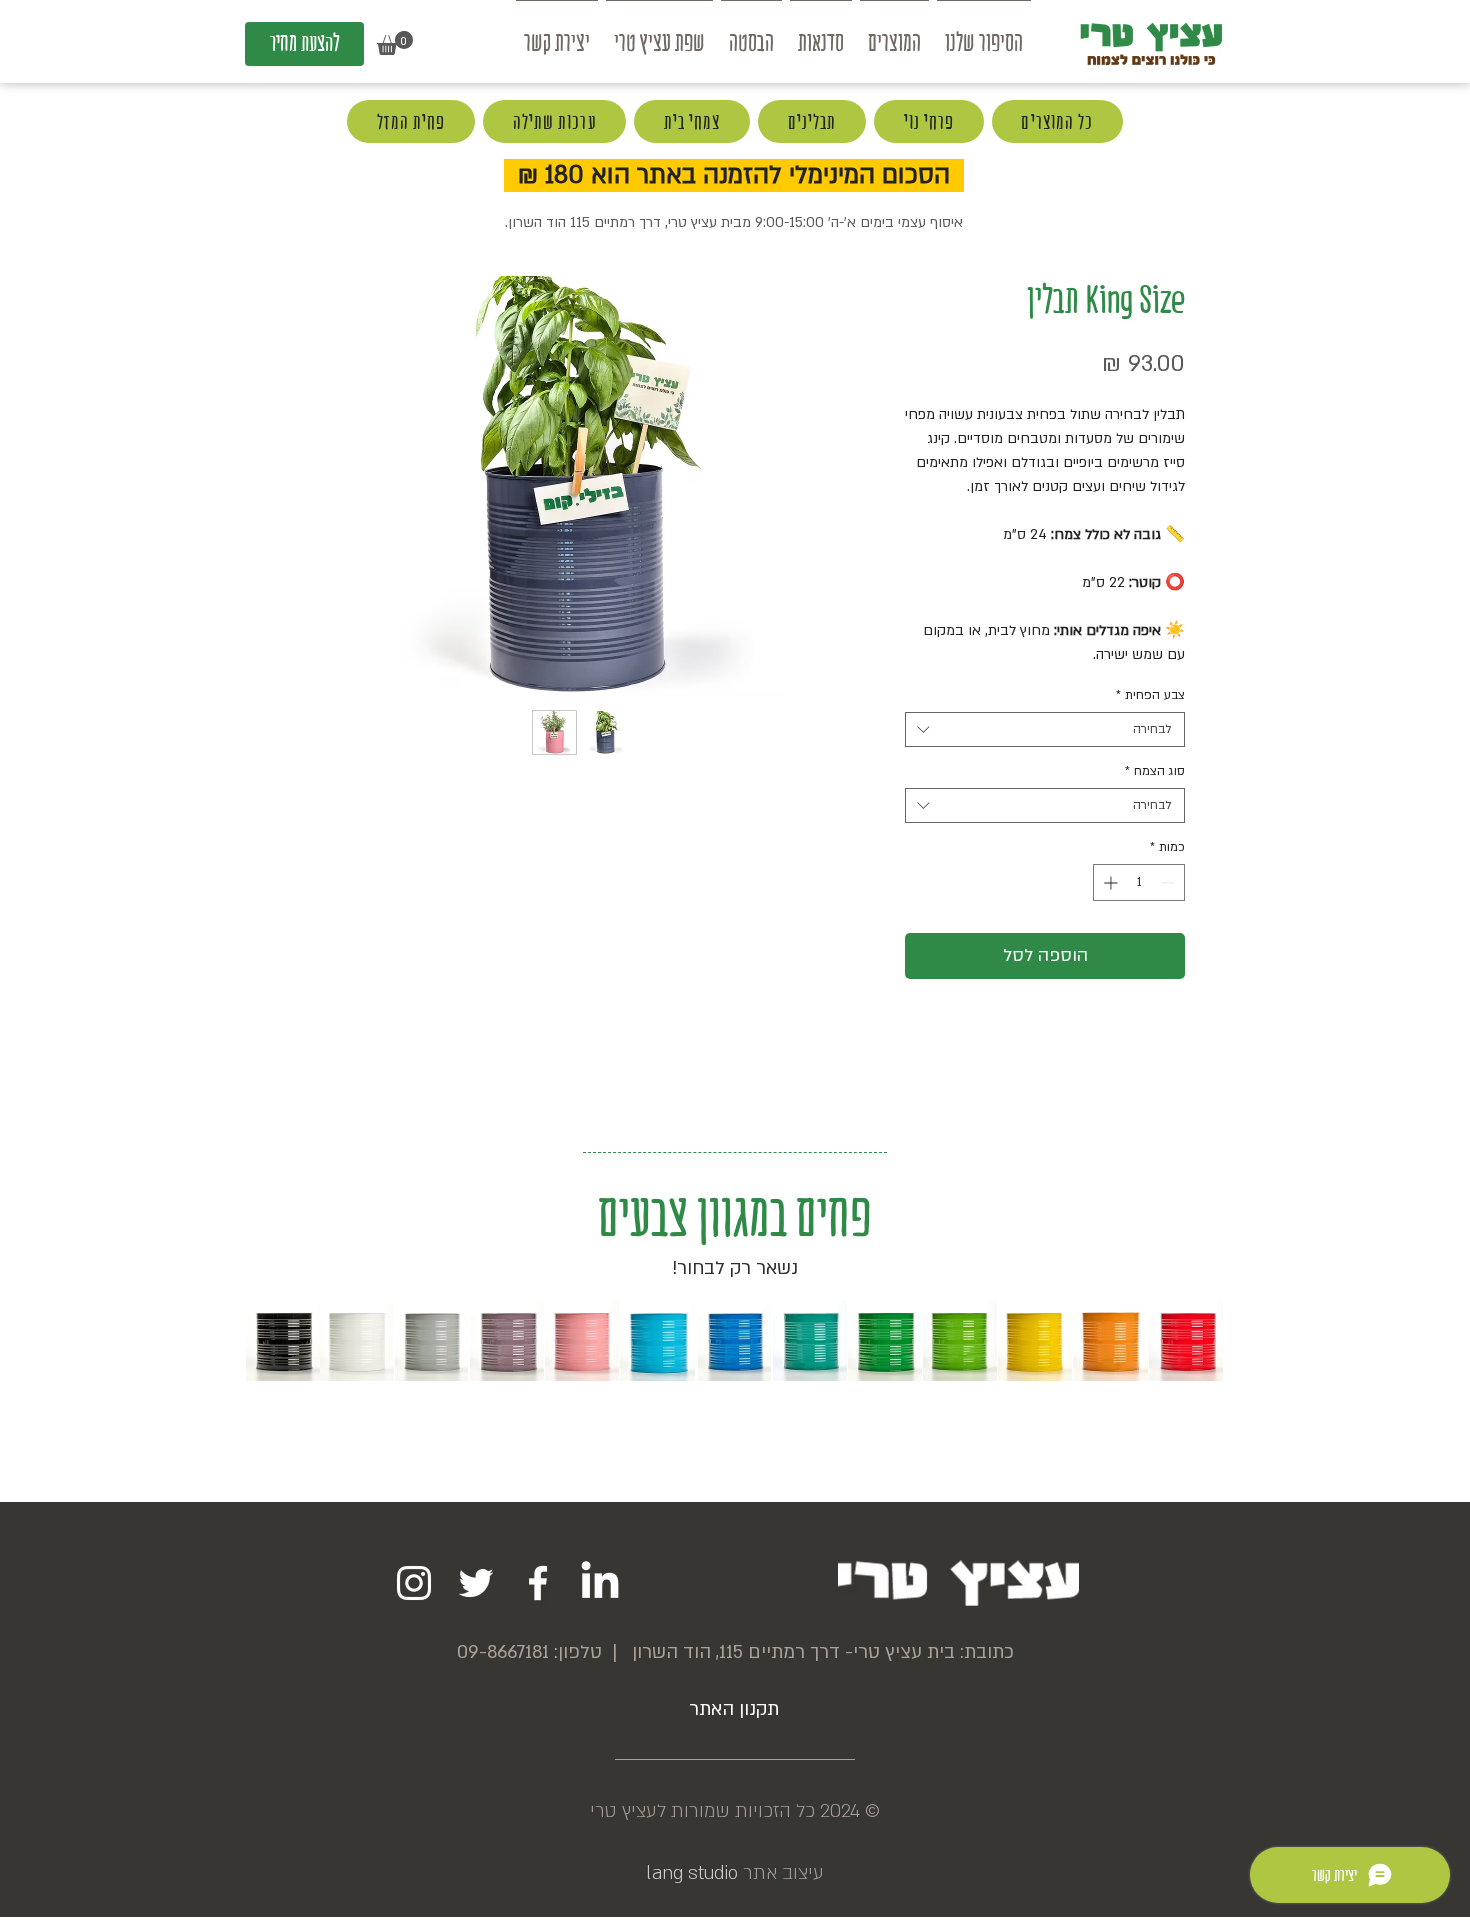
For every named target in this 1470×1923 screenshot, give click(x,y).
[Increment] (1108, 882)
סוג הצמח (1155, 771)
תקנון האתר (734, 1709)
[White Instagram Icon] (414, 1583)
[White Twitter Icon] (476, 1583)
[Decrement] (1169, 882)
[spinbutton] (1139, 882)
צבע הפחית (1150, 695)
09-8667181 (503, 1652)
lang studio (692, 1873)
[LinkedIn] (600, 1583)
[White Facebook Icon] (538, 1583)
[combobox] (1045, 729)
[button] (395, 43)
